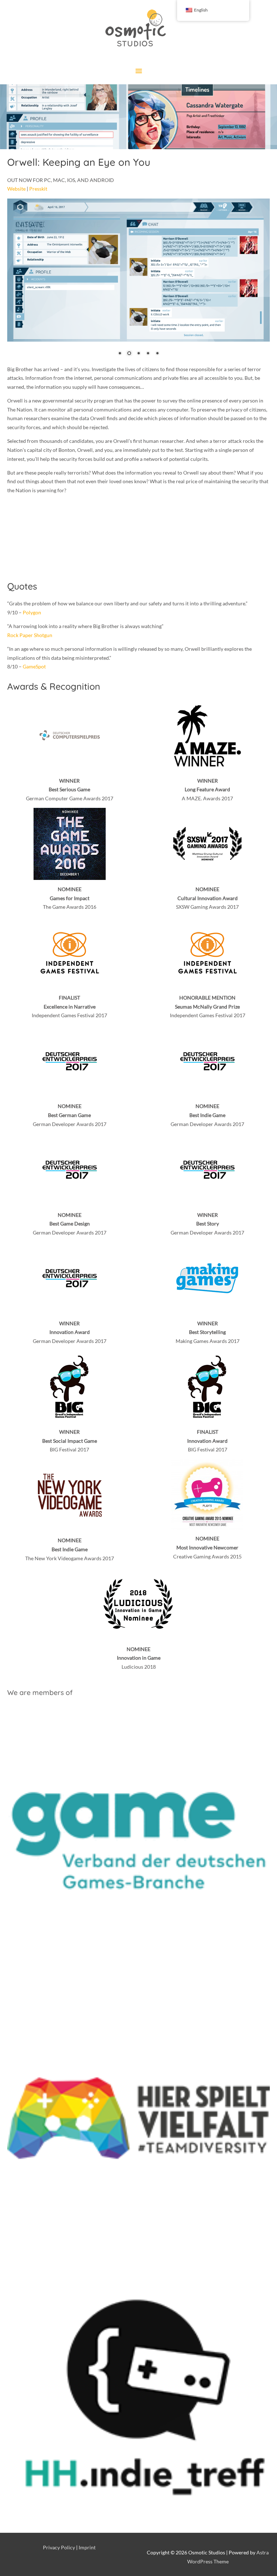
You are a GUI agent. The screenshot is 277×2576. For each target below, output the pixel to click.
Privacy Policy (59, 2547)
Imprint (87, 2547)
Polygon (32, 612)
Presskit (38, 189)
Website (16, 189)
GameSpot (34, 666)
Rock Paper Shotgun (30, 635)
